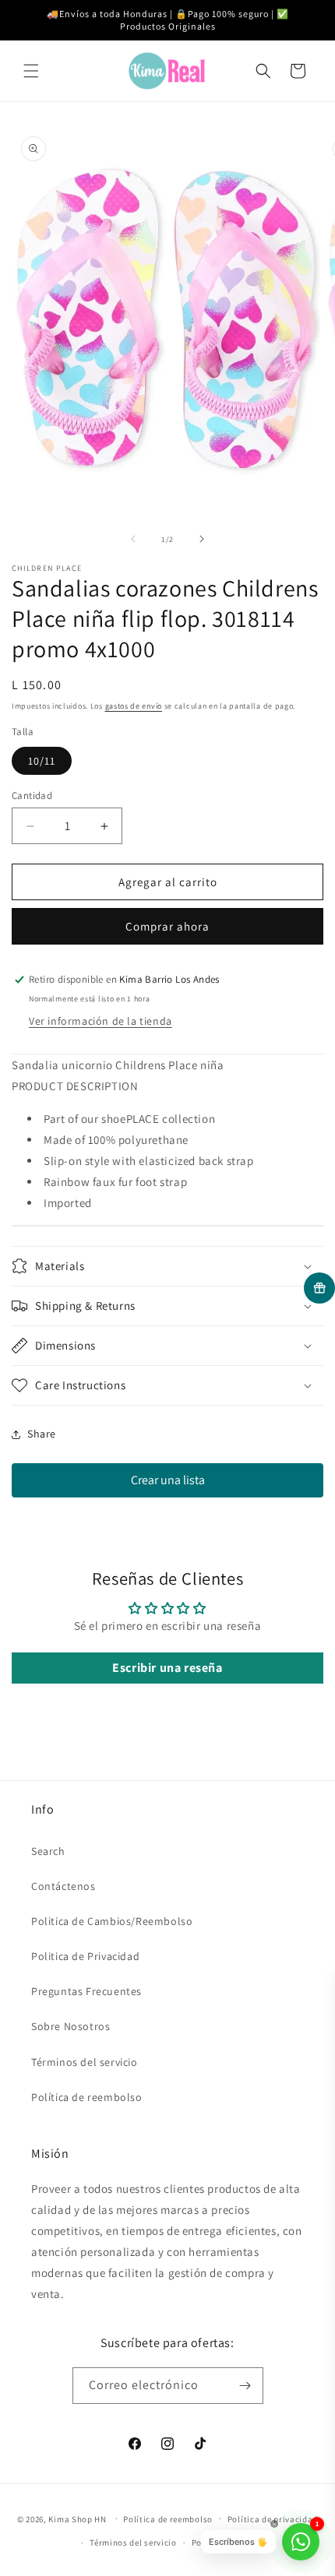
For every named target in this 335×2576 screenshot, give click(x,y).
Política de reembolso (87, 2097)
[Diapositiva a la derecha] (202, 539)
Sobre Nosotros (71, 2026)
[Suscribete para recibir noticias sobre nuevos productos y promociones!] (245, 2386)
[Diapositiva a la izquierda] (133, 539)
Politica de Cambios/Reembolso (112, 1921)
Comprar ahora (167, 926)
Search (48, 1851)
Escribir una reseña (167, 1668)
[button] (31, 71)
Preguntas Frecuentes (86, 1991)
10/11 (42, 761)
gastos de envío (134, 706)
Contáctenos (63, 1886)
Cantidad (32, 795)
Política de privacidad (273, 2519)
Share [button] (42, 1434)
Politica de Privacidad (85, 1956)
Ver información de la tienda (100, 1021)
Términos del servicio (85, 2062)
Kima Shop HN (77, 2518)
